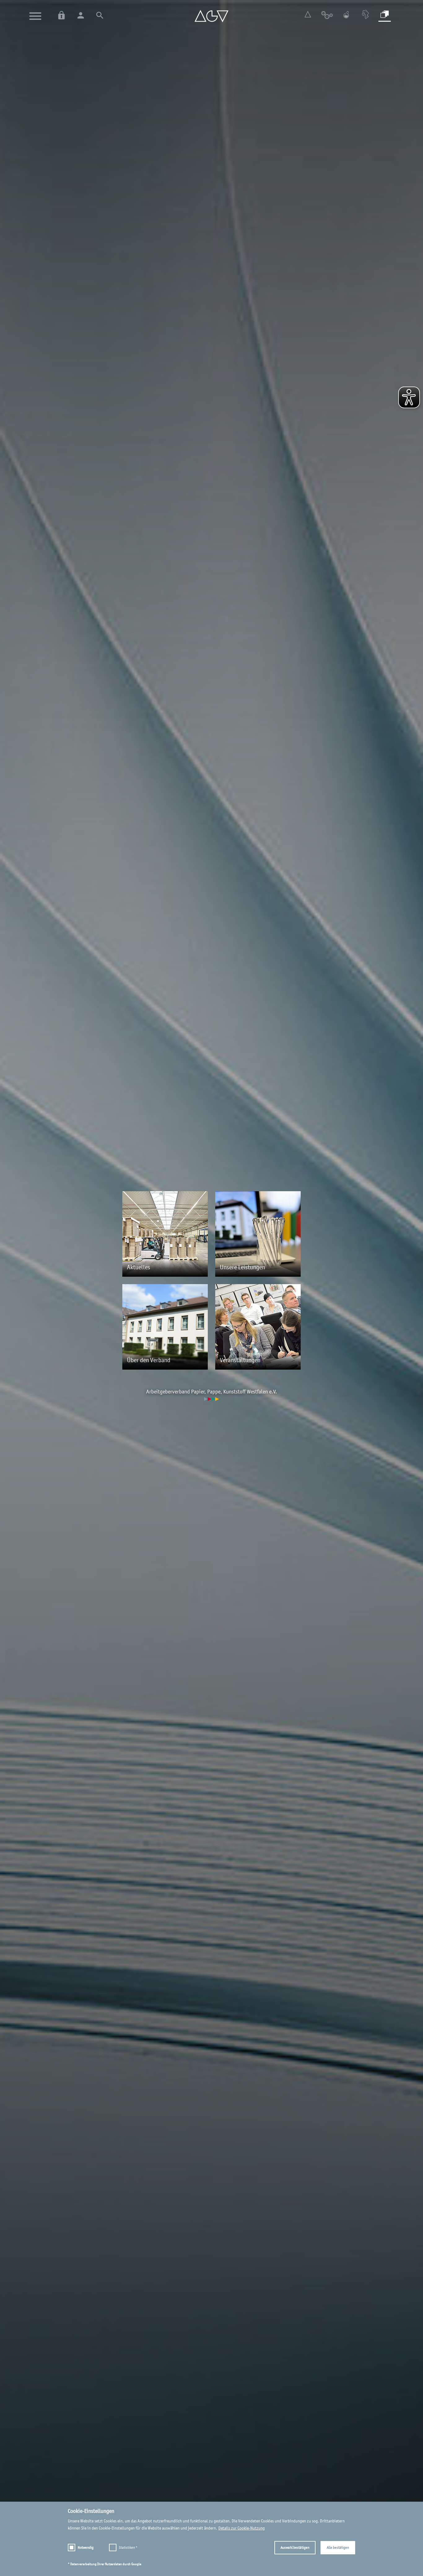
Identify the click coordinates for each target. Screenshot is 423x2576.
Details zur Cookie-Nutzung (242, 2528)
